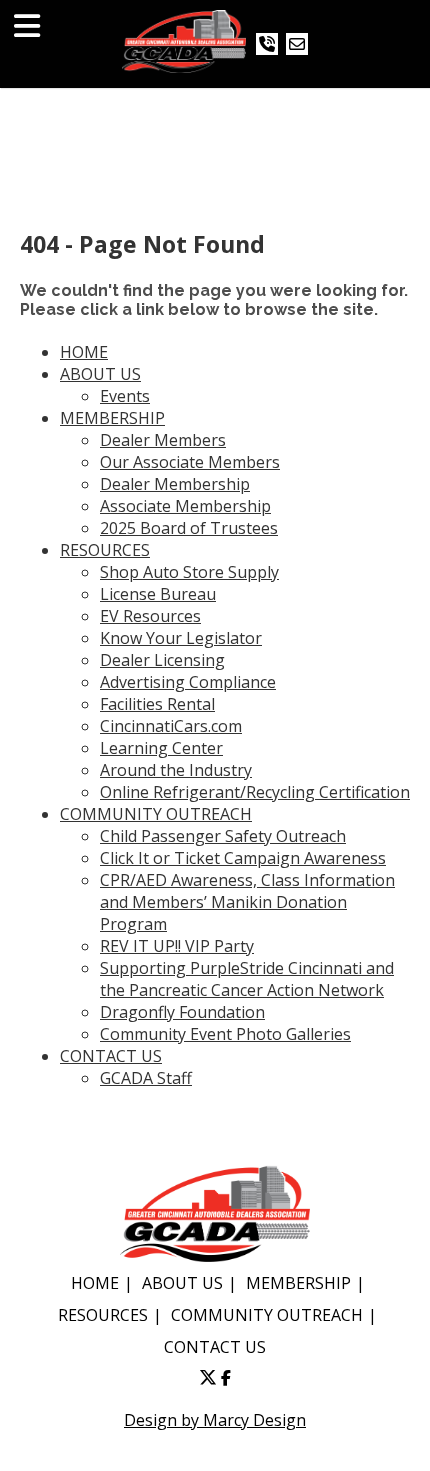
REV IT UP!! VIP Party (177, 946)
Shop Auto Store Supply (189, 572)
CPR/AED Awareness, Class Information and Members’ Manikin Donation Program (247, 902)
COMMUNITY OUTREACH (156, 814)
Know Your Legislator (181, 638)
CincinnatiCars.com (171, 726)
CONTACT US (111, 1056)
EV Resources (150, 616)
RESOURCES (105, 550)
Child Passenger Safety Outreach (223, 836)
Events (125, 396)
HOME (84, 352)
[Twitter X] (208, 1378)
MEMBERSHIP (112, 418)
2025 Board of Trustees (189, 528)
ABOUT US (100, 374)
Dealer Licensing (162, 660)
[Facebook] (226, 1378)
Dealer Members (163, 440)
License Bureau (158, 594)
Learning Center (161, 748)
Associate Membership (185, 506)
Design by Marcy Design (215, 1420)
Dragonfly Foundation (182, 1012)
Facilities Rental (157, 704)
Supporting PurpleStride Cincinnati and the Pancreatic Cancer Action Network (247, 979)
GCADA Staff (146, 1078)
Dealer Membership (175, 484)
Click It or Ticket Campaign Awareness (243, 858)
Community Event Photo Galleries (225, 1034)
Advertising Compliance (188, 682)
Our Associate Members (190, 462)
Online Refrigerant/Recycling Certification (255, 792)
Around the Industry (176, 770)
